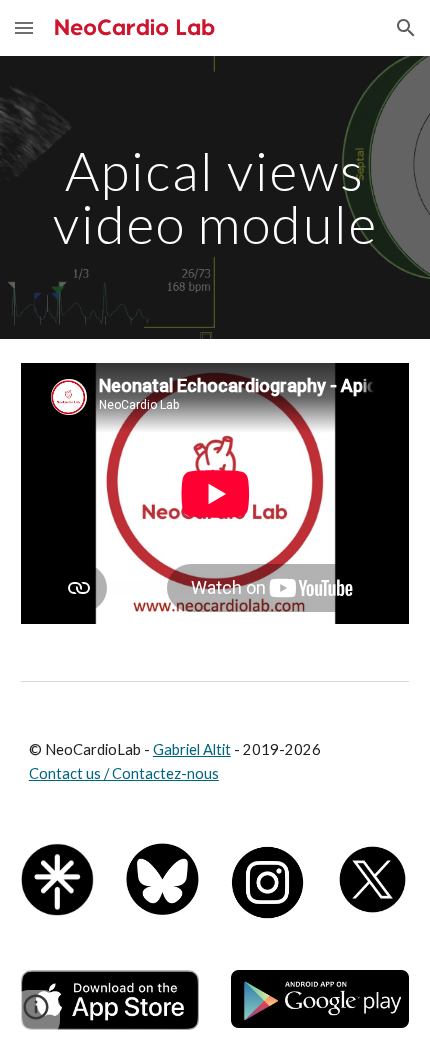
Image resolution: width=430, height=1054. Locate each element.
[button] (24, 27)
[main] (215, 197)
